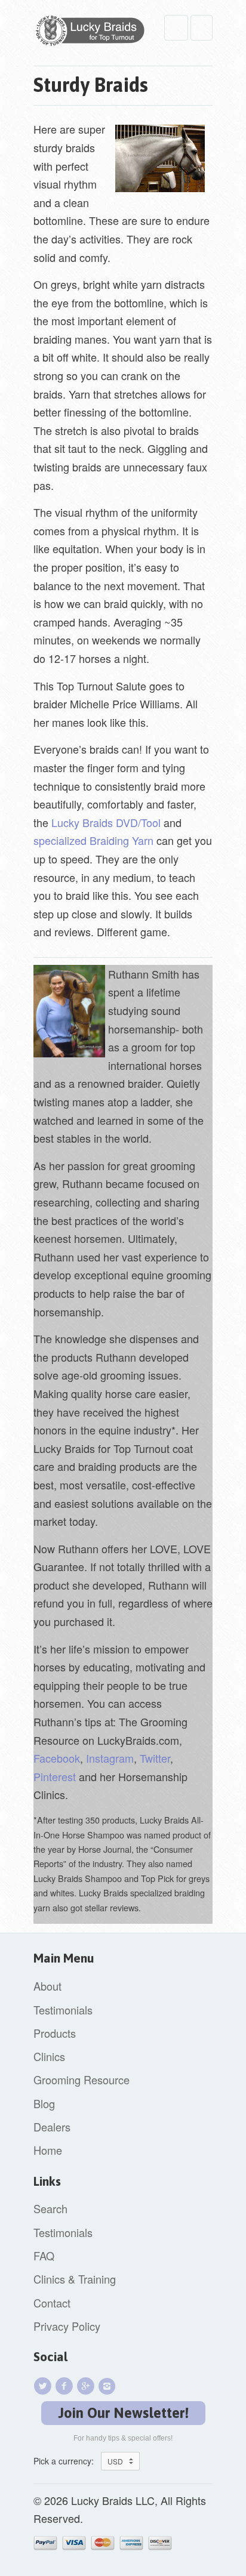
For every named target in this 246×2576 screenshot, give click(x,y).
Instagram (110, 1758)
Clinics (49, 2056)
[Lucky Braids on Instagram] (109, 2386)
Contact (52, 2303)
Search (50, 2208)
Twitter (155, 1758)
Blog (44, 2103)
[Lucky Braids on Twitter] (44, 2386)
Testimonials (63, 2010)
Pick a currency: (67, 2461)
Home (48, 2150)
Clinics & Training (75, 2279)
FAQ (44, 2256)
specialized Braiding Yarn (93, 840)
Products (55, 2033)
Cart (202, 28)
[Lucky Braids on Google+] (87, 2386)
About (47, 1986)
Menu (176, 28)
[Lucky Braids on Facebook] (66, 2386)
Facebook (57, 1758)
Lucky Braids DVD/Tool (106, 822)
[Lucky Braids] (93, 33)
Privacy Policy (67, 2326)
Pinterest (55, 1776)
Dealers (52, 2127)
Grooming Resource (82, 2080)
